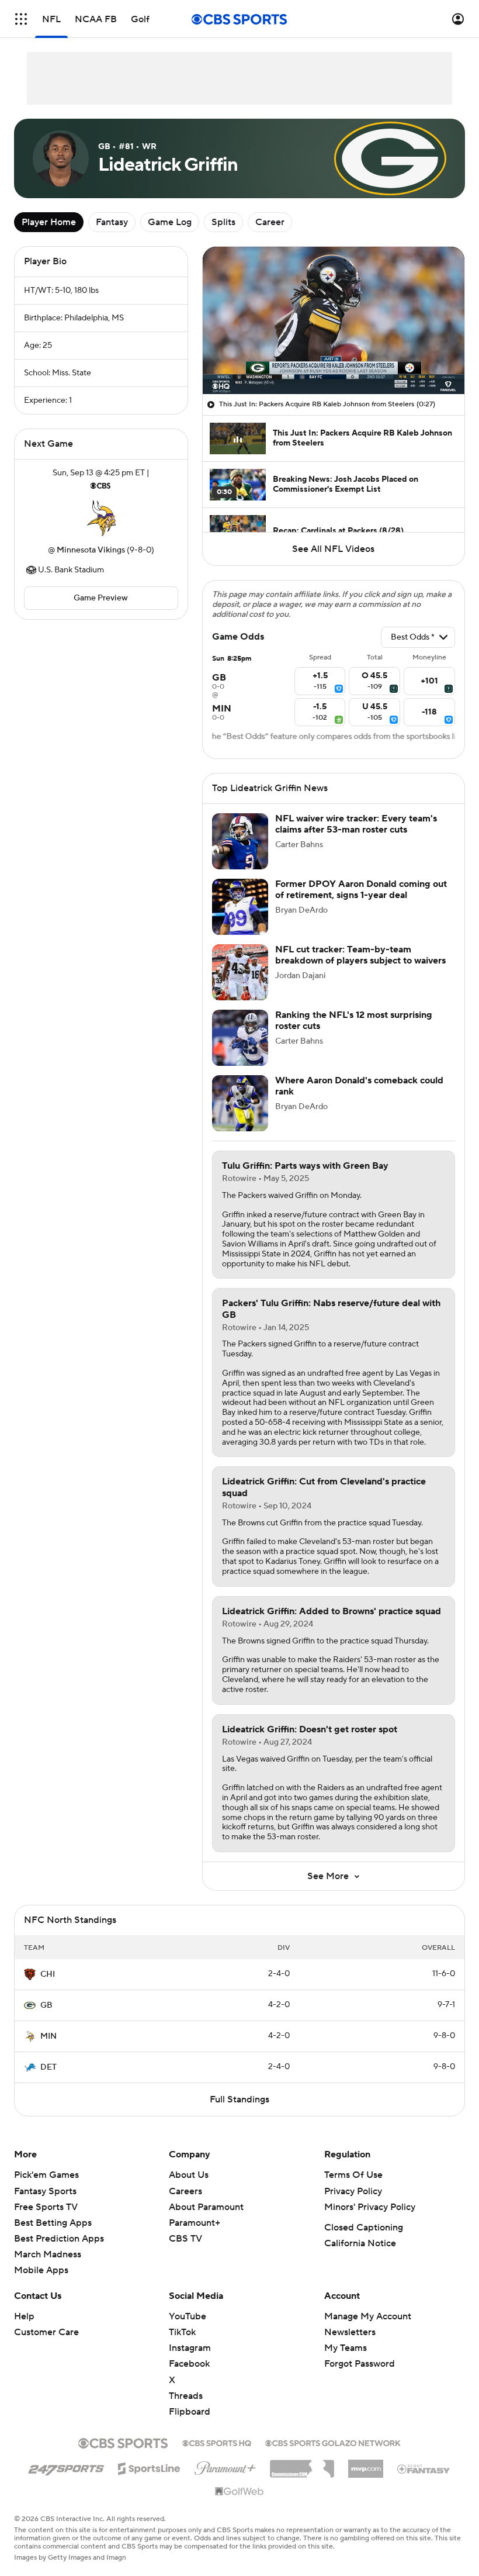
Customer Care (46, 2332)
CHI (48, 1974)
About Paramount (206, 2207)
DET (48, 2067)
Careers (185, 2191)
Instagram (190, 2348)
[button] (21, 19)
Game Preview (101, 598)
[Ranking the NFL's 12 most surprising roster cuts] (240, 1038)
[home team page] (101, 518)
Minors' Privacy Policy (370, 2207)
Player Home (49, 222)
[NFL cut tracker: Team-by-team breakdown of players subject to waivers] (240, 972)
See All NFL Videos (333, 549)
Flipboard (190, 2412)
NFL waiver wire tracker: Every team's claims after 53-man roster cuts (356, 824)
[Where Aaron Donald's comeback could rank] (240, 1103)
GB (46, 2005)
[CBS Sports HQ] (217, 2442)
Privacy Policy (353, 2191)
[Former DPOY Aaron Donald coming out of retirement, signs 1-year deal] (240, 907)
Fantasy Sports (45, 2191)
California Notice (360, 2243)
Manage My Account (368, 2316)
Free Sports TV (46, 2207)
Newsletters (350, 2332)
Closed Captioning (364, 2228)
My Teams (346, 2348)
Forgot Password (360, 2364)
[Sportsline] (149, 2467)
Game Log (170, 222)
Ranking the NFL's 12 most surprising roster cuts (354, 1021)
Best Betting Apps (53, 2223)
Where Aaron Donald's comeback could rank (359, 1086)
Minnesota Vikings (91, 550)
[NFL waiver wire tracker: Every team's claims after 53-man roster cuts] (240, 841)
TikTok (182, 2332)
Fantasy (112, 222)
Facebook (189, 2364)
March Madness (48, 2254)
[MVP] (366, 2464)
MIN (48, 2036)
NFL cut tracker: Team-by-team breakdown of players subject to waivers (360, 955)
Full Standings (239, 2100)
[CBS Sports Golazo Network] (333, 2442)
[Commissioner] (302, 2464)
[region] (334, 320)
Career (270, 222)
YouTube (188, 2316)
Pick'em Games (46, 2175)
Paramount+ (195, 2223)
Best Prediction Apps (59, 2239)
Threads (186, 2396)
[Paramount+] (225, 2466)
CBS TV (185, 2239)
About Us (189, 2175)
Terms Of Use (353, 2175)
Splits (223, 222)
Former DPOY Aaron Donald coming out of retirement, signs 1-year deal (361, 890)
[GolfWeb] (239, 2492)
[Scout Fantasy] (424, 2468)
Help (24, 2316)
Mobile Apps (41, 2270)
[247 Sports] (66, 2467)
